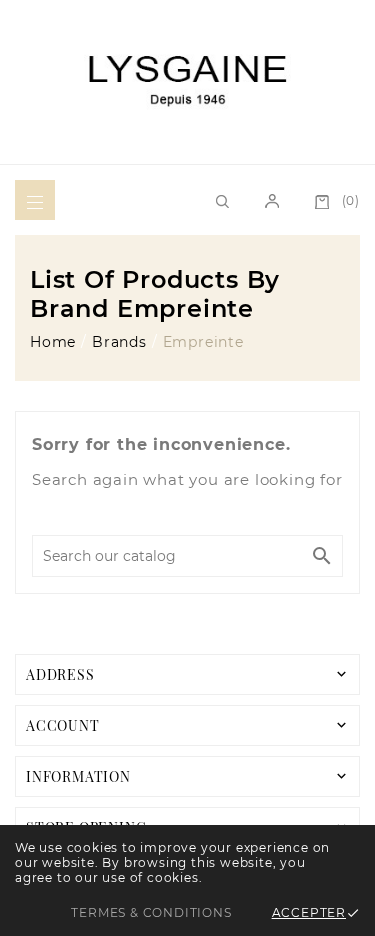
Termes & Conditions (151, 912)
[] (35, 200)
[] (272, 200)
